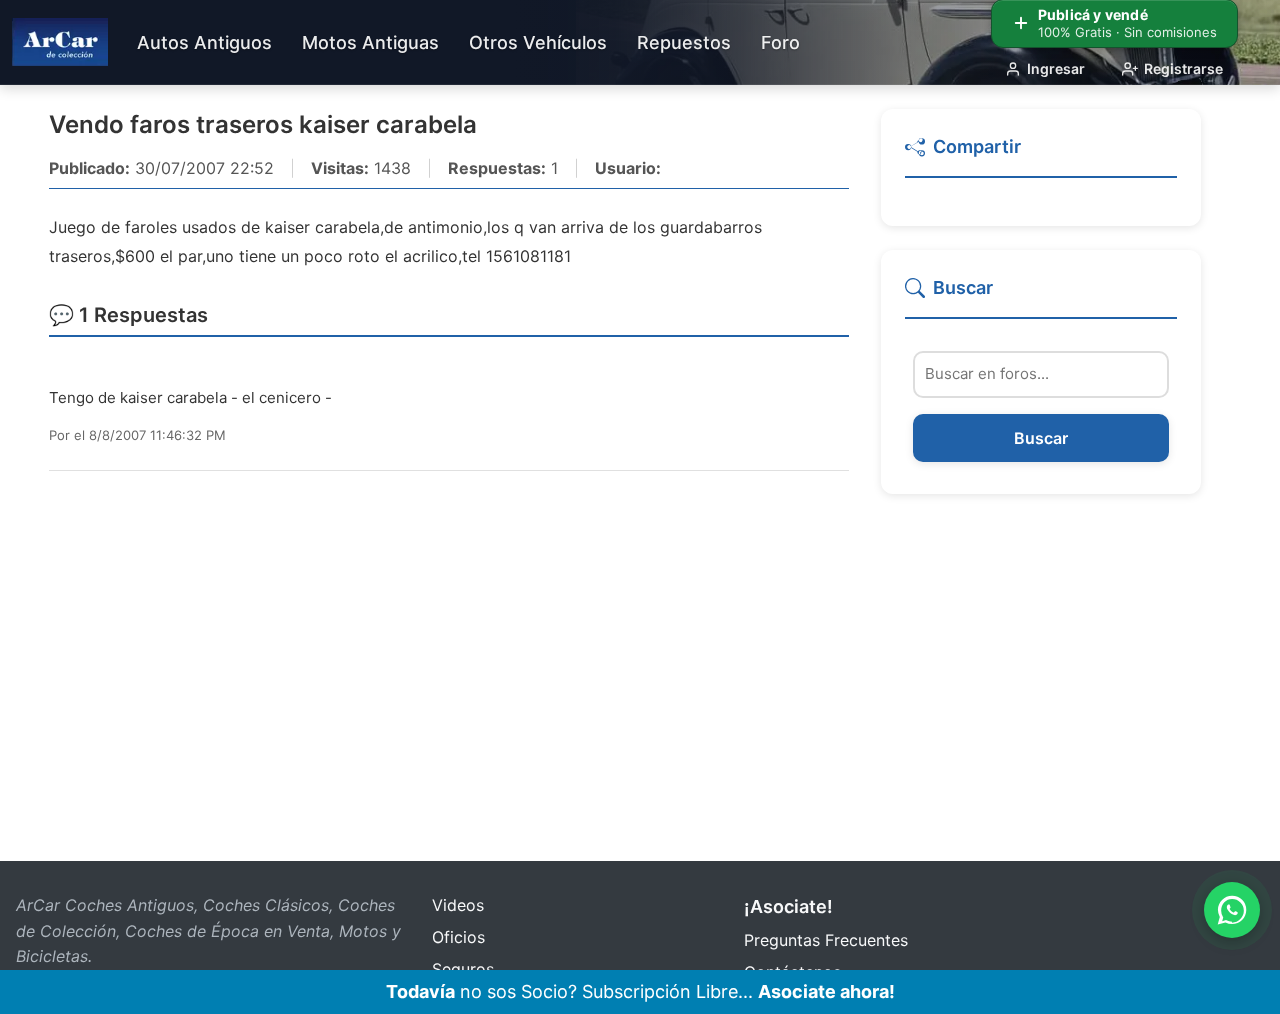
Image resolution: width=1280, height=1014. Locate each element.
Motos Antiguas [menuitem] (370, 42)
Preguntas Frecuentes (826, 940)
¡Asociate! (788, 906)
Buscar (1041, 438)
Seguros (463, 969)
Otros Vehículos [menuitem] (538, 42)
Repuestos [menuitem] (684, 42)
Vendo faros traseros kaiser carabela (263, 124)
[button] (1041, 155)
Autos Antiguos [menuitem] (204, 42)
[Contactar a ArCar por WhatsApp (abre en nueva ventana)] (1232, 910)
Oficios (458, 937)
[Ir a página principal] (60, 42)
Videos (458, 905)
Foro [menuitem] (780, 42)
